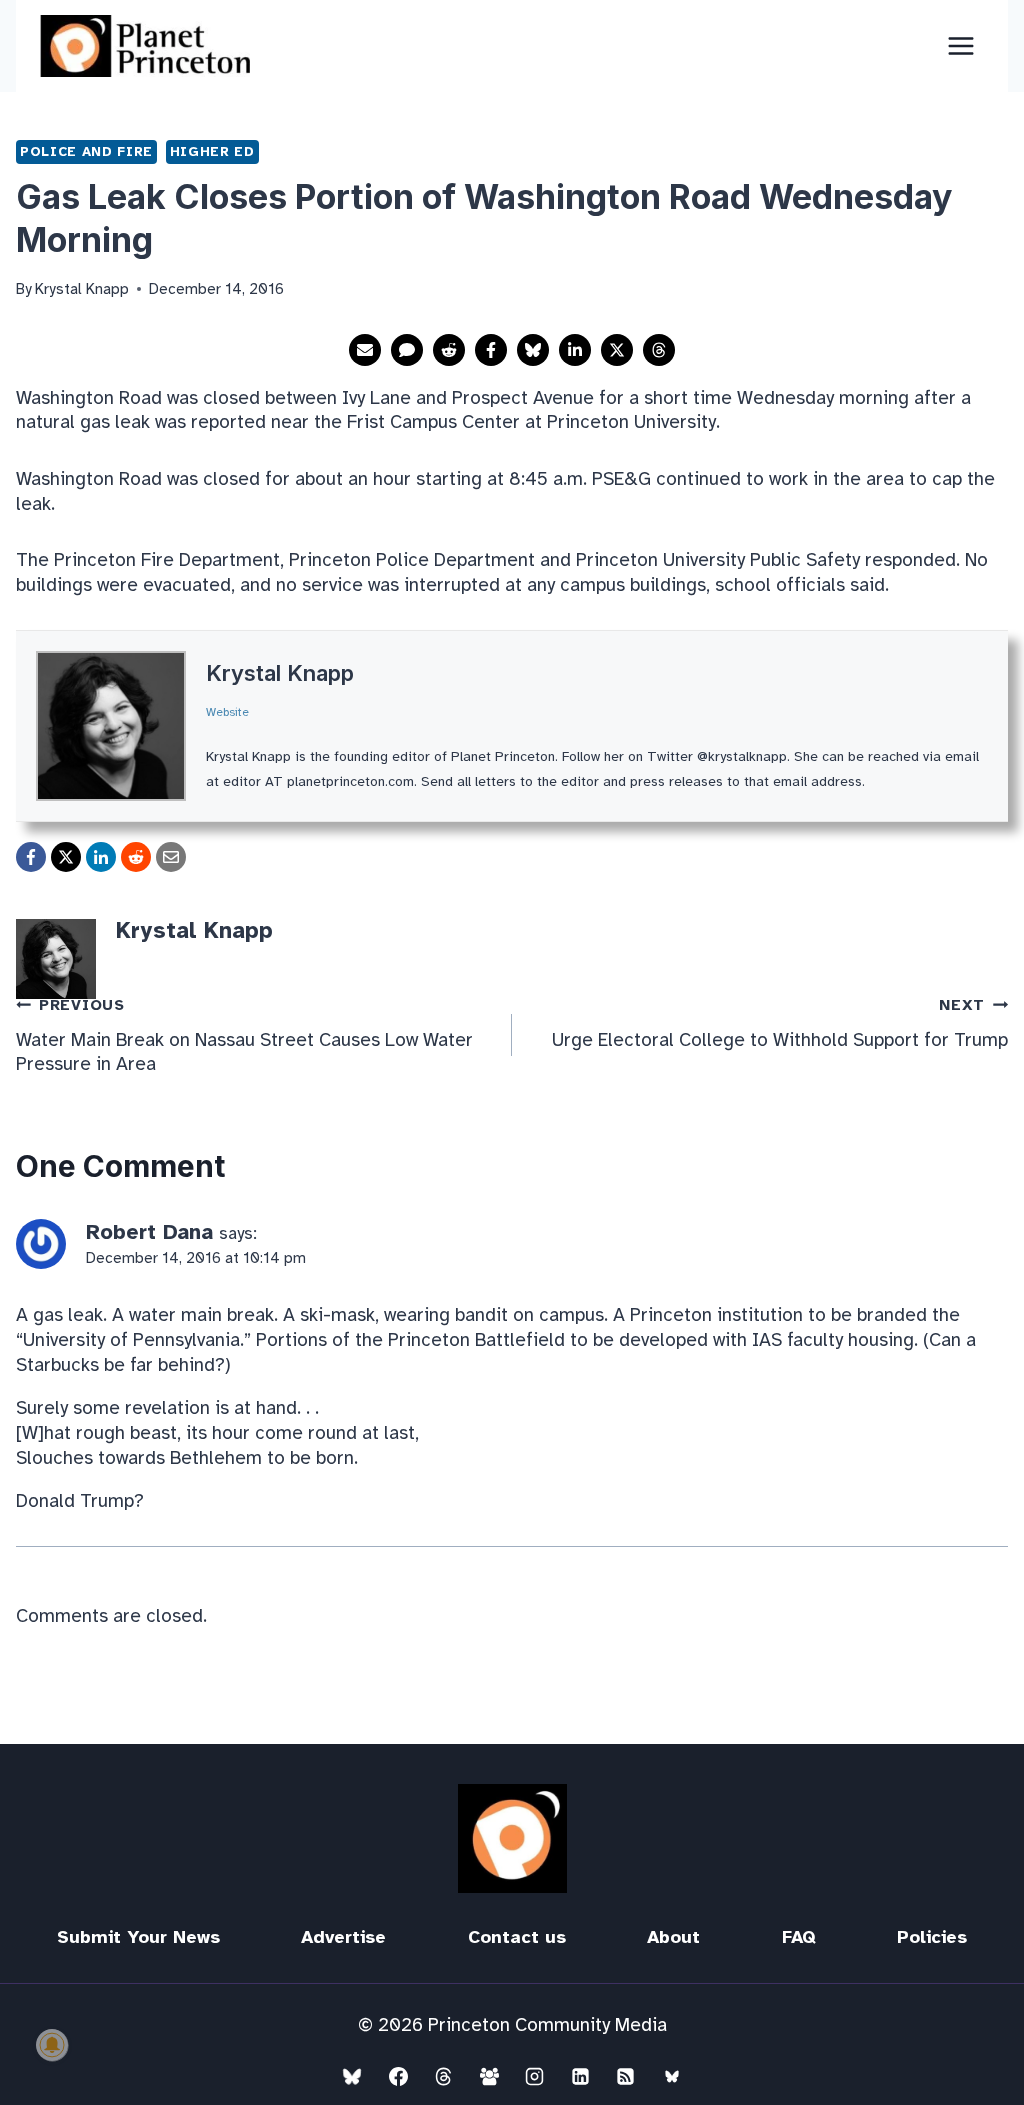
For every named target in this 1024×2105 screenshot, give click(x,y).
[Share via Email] (365, 350)
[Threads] (444, 2076)
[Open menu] (960, 45)
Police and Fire (86, 151)
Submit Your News (138, 1937)
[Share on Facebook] (491, 350)
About (673, 1937)
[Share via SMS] (407, 350)
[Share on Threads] (659, 350)
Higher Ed (212, 151)
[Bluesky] (352, 2076)
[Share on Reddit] (449, 350)
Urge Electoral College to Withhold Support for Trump (780, 1023)
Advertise (343, 1937)
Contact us (517, 1937)
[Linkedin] (580, 2076)
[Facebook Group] (489, 2076)
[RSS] (626, 2076)
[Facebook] (398, 2076)
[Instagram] (535, 2076)
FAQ (799, 1937)
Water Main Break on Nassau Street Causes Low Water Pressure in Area (244, 1036)
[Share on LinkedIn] (575, 350)
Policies (932, 1937)
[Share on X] (617, 350)
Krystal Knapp (280, 673)
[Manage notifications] (52, 2045)
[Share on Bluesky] (533, 350)
